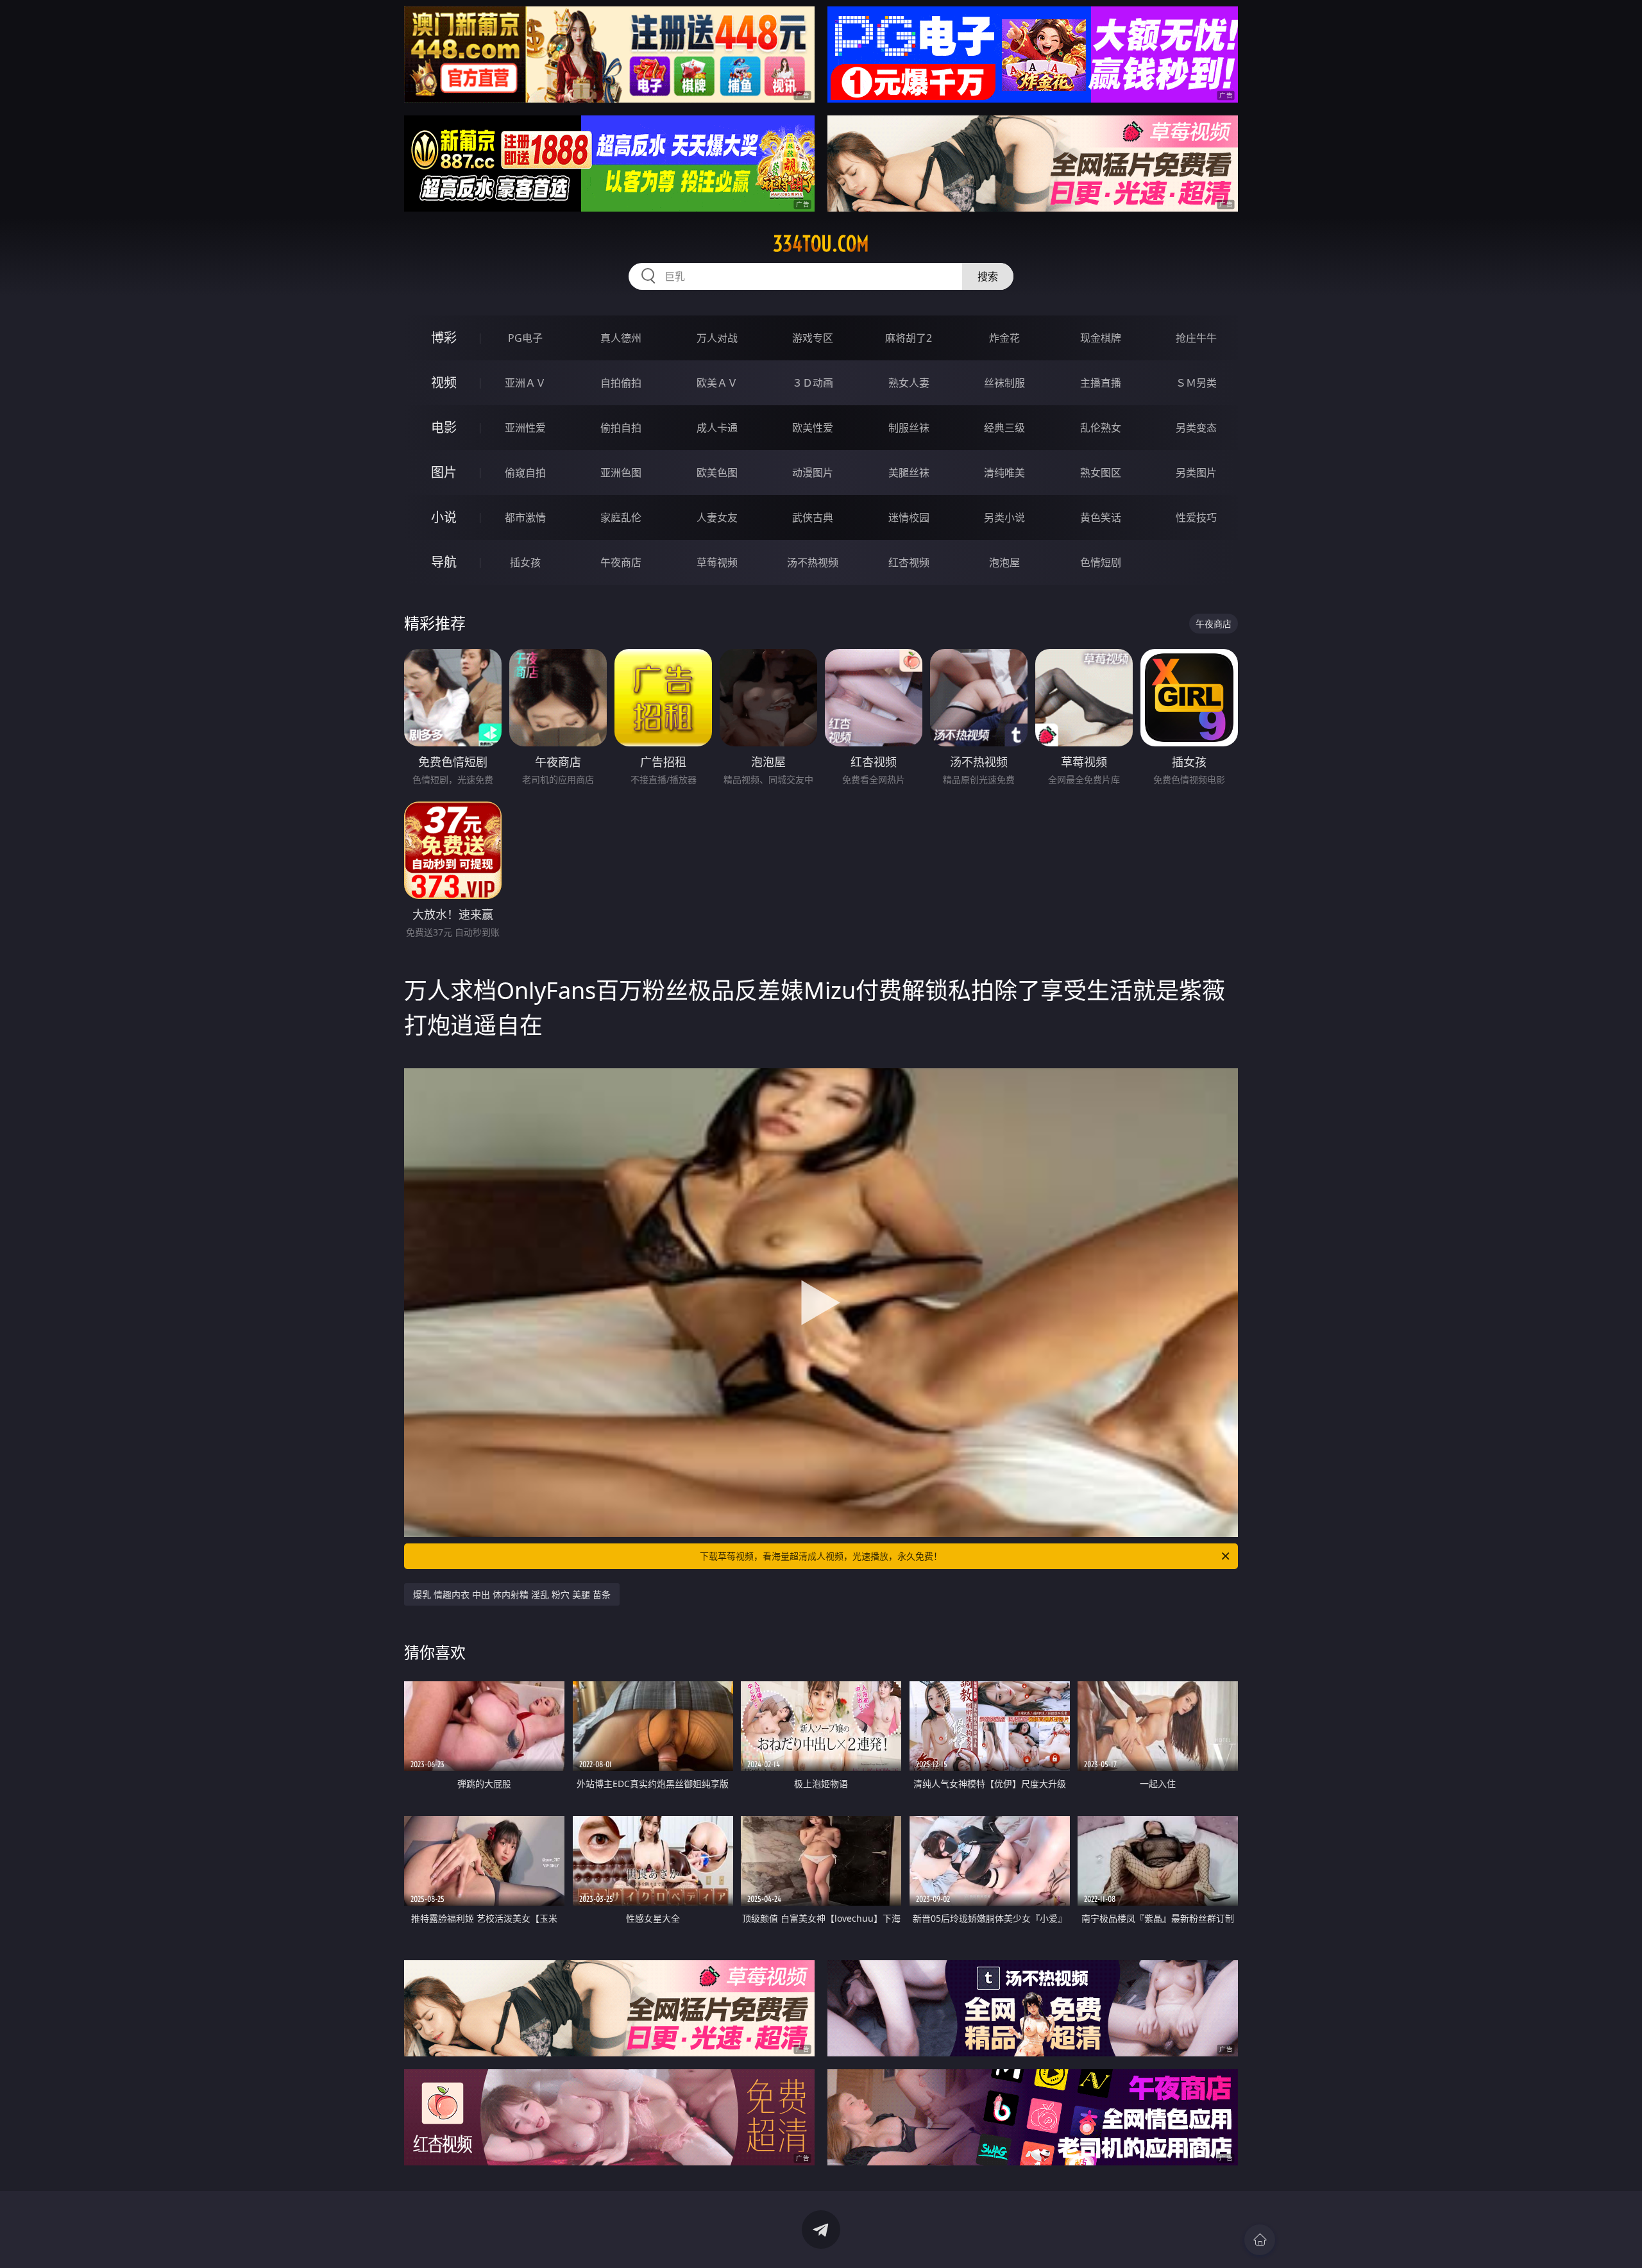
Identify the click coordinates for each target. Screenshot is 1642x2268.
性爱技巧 (1196, 517)
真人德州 (621, 338)
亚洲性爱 (525, 428)
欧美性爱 (813, 428)
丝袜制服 (1004, 383)
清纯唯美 (1004, 473)
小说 (444, 517)
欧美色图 (717, 473)
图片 (444, 472)
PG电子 (525, 338)
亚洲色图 (621, 473)
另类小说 (1004, 517)
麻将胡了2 (909, 338)
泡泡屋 (1004, 562)
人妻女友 (717, 517)
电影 (444, 427)
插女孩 (525, 562)
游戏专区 (813, 338)
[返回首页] (1260, 2240)
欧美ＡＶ (717, 383)
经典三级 (1004, 428)
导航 (444, 562)
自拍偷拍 (621, 383)
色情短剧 (1101, 562)
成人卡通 (717, 428)
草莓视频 (717, 562)
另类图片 (1196, 473)
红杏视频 (909, 562)
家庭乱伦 (621, 517)
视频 (444, 382)
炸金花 (1004, 338)
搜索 (988, 276)
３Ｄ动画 (813, 383)
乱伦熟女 (1101, 428)
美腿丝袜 (909, 473)
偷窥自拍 (525, 473)
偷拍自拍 (621, 428)
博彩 (444, 338)
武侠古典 (813, 517)
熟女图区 (1101, 473)
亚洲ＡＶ (525, 383)
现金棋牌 (1101, 338)
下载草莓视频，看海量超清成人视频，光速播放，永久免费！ (821, 1556)
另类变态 (1196, 428)
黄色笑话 (1101, 517)
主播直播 (1101, 383)
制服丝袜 (909, 428)
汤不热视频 (813, 562)
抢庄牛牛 (1196, 338)
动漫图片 (813, 473)
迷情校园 (909, 517)
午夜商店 (621, 562)
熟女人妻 (909, 383)
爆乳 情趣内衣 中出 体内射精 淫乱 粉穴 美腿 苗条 (512, 1594)
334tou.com (821, 244)
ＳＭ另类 (1196, 383)
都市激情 (525, 517)
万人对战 (717, 338)
